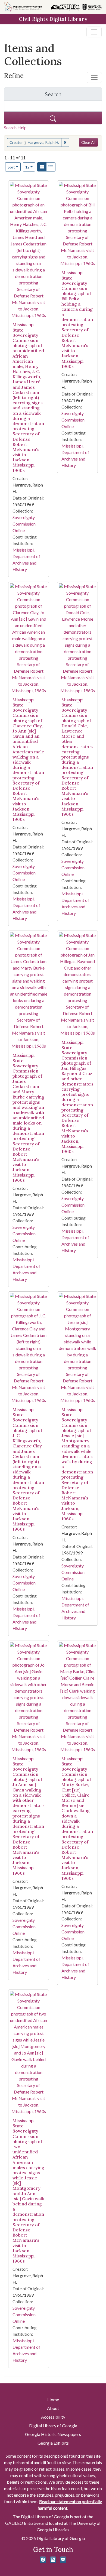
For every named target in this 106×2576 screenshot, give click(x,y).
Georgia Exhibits (53, 2443)
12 (30, 167)
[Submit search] (53, 118)
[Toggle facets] (94, 77)
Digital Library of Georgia (53, 2426)
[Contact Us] (63, 2560)
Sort (11, 167)
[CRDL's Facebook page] (43, 2560)
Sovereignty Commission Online (24, 524)
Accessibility (53, 2417)
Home (53, 2400)
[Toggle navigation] (94, 32)
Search (73, 95)
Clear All (88, 142)
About (53, 2408)
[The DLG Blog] (53, 2560)
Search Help (15, 127)
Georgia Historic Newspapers (53, 2434)
